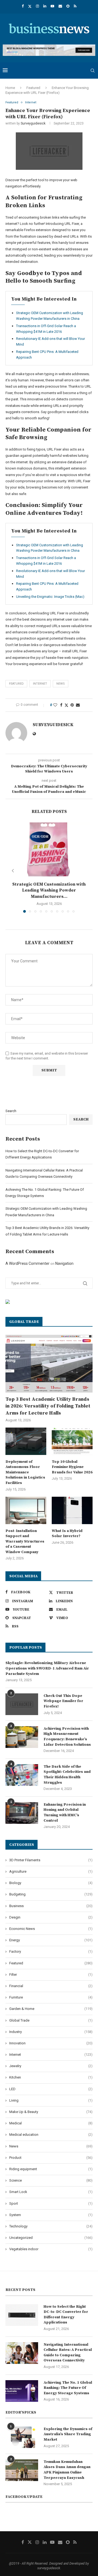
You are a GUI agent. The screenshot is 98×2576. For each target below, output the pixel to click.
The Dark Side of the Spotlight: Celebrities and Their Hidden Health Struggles (67, 1775)
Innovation (51, 2043)
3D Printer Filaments (51, 1860)
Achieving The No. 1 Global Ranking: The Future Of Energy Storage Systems (68, 2388)
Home (10, 88)
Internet (40, 684)
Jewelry (51, 2066)
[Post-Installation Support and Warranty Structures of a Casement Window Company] (26, 1510)
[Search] (93, 71)
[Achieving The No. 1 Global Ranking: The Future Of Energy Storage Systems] (22, 2391)
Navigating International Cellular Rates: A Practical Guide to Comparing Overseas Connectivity (68, 2353)
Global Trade (51, 2020)
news (61, 684)
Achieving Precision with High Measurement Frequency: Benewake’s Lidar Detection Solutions (67, 1737)
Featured (33, 88)
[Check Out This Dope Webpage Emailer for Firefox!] (22, 1704)
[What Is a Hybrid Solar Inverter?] (72, 1510)
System (51, 2215)
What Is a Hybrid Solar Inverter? (67, 1534)
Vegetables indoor (51, 2249)
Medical (51, 2123)
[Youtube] (52, 6)
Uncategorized (51, 2238)
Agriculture (51, 1871)
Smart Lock (51, 2192)
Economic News (51, 1929)
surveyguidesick (33, 123)
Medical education (51, 2135)
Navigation (64, 1263)
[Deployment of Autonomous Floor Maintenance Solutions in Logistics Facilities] (26, 1441)
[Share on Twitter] (66, 705)
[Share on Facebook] (61, 705)
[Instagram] (37, 6)
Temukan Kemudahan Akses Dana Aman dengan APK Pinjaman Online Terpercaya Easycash (67, 2470)
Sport (51, 2203)
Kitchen (51, 2077)
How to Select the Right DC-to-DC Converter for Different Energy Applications (66, 2315)
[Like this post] (55, 705)
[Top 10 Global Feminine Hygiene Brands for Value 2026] (72, 1441)
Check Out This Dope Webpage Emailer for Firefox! (63, 1701)
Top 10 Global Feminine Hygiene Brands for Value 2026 (72, 1467)
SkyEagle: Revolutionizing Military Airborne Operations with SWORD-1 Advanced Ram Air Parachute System (47, 1668)
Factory (51, 1951)
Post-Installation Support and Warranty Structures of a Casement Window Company (25, 1541)
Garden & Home (51, 2009)
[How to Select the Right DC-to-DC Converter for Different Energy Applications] (22, 2315)
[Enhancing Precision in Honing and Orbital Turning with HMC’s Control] (22, 1813)
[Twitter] (30, 6)
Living (51, 2100)
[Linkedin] (45, 6)
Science (51, 2180)
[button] (13, 871)
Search (11, 1111)
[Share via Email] (78, 705)
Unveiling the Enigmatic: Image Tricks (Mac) (50, 597)
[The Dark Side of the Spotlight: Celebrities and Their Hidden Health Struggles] (22, 1775)
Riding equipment (51, 2169)
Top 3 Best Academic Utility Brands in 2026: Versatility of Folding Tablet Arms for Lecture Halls (48, 1406)
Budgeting (51, 1894)
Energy (51, 1940)
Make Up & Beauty (51, 2112)
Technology (51, 2226)
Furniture (51, 1997)
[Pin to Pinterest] (72, 705)
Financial (51, 1986)
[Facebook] (23, 6)
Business (51, 1906)
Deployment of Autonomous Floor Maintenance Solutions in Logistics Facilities (25, 1472)
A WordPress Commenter (27, 1263)
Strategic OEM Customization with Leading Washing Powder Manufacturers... (49, 890)
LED (51, 2089)
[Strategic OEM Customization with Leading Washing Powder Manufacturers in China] (49, 850)
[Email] (60, 6)
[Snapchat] (68, 6)
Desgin (51, 1917)
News (51, 2146)
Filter (51, 1975)
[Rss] (75, 6)
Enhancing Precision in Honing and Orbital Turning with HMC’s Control (65, 1813)
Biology (51, 1883)
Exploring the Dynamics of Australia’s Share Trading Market (68, 2434)
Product (51, 2158)
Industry (51, 2032)
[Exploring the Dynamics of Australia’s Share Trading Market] (22, 2437)
